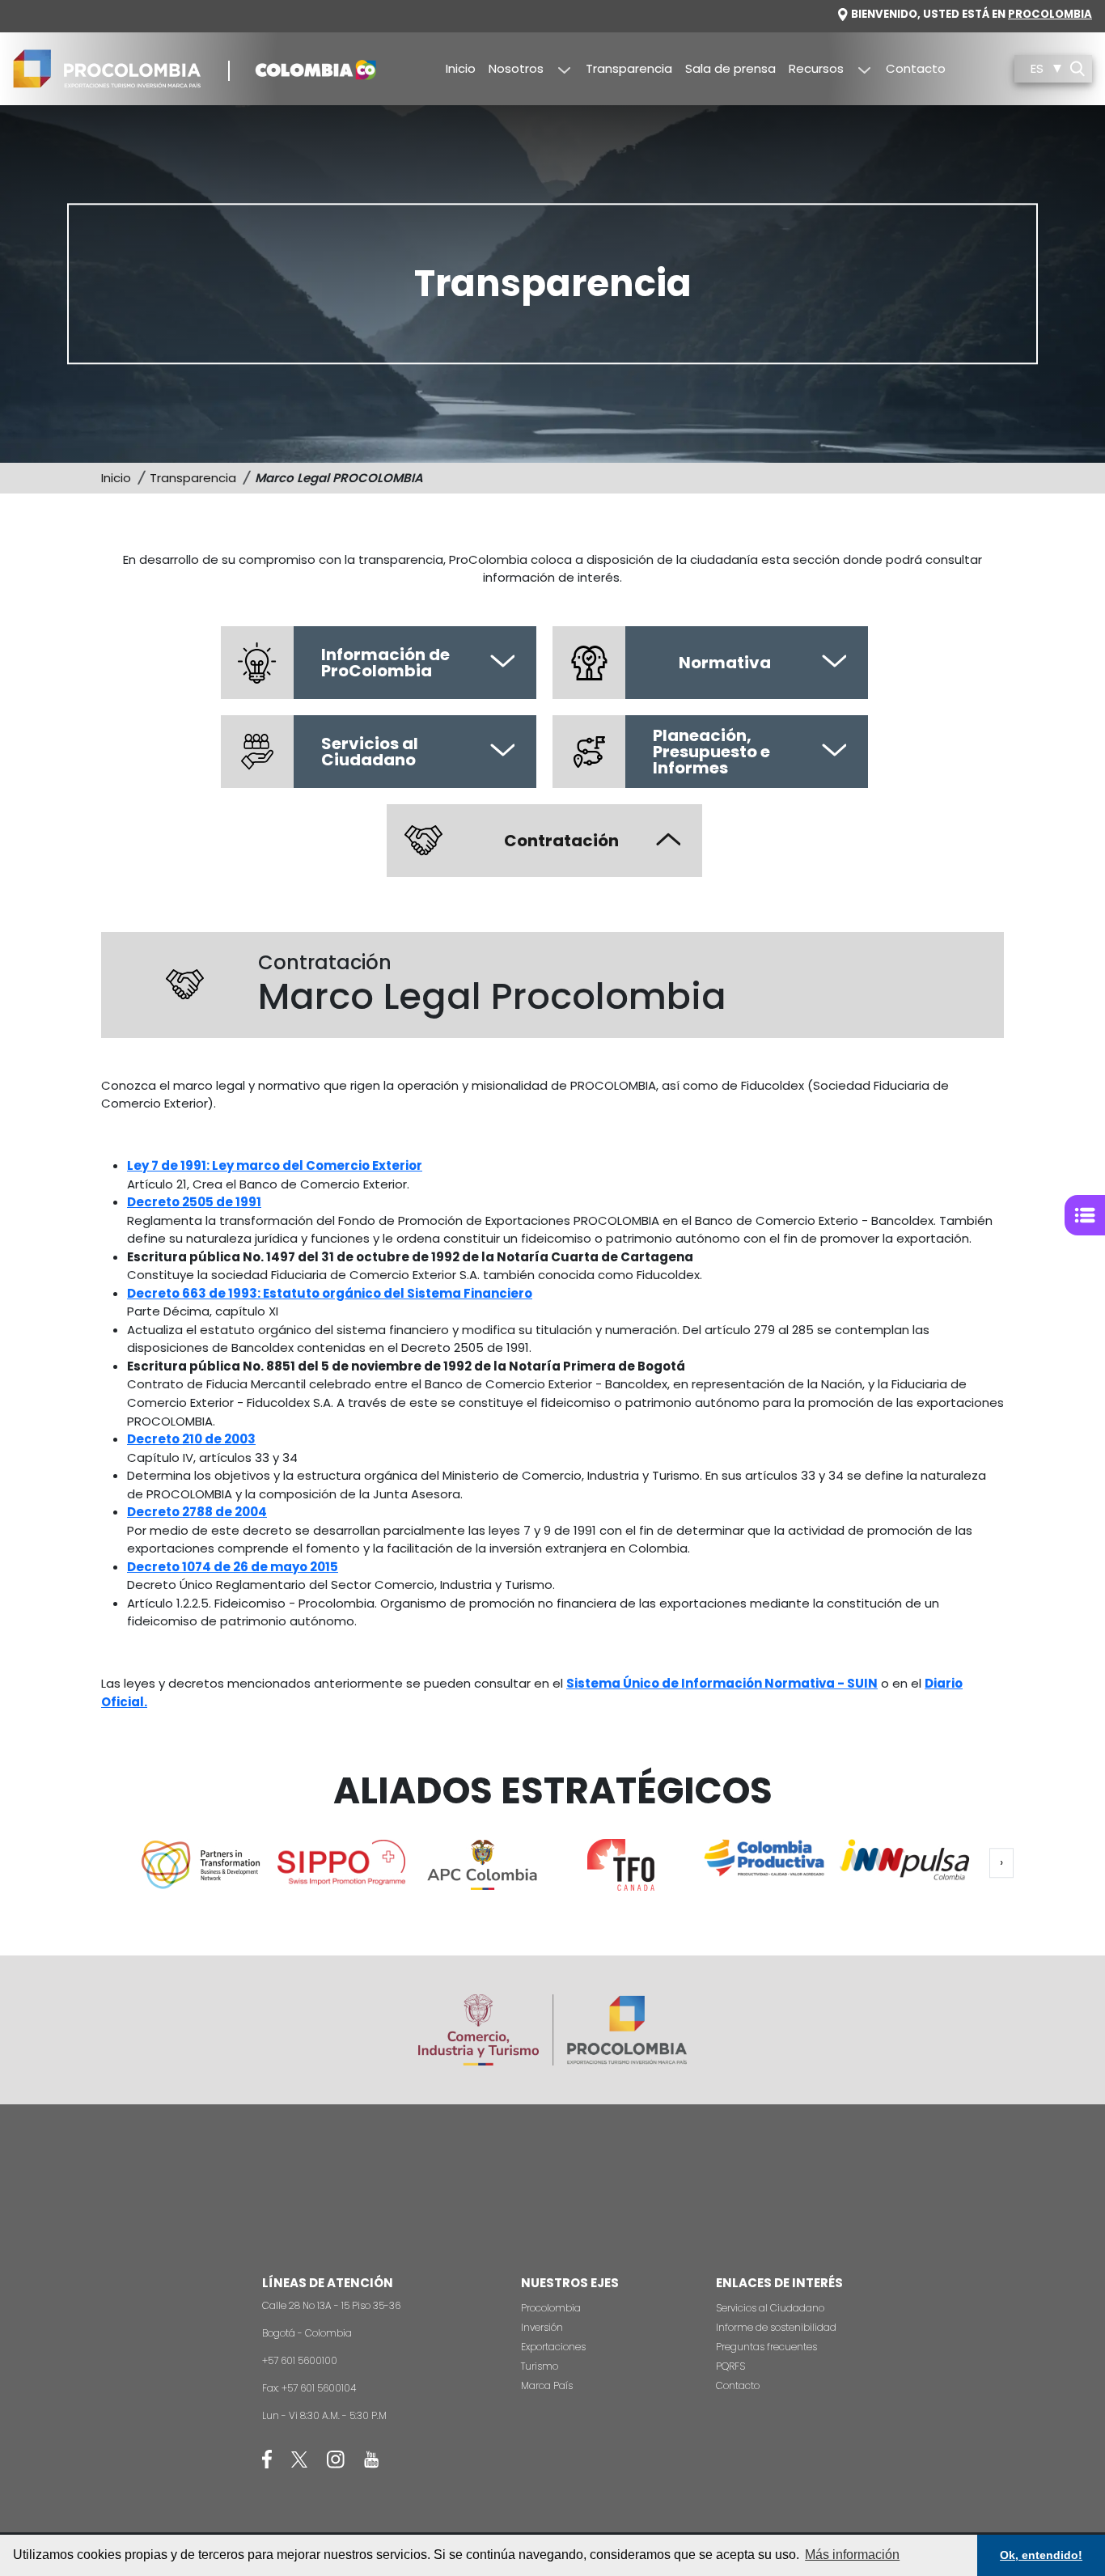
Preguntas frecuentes (766, 2347)
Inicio (461, 68)
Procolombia (1050, 14)
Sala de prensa (730, 68)
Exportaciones (553, 2347)
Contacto (916, 68)
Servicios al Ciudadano (770, 2308)
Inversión (542, 2327)
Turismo (540, 2366)
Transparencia (629, 68)
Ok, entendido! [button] (1041, 2555)
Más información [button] (852, 2555)
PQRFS (730, 2366)
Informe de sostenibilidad (776, 2327)
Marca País (547, 2385)
